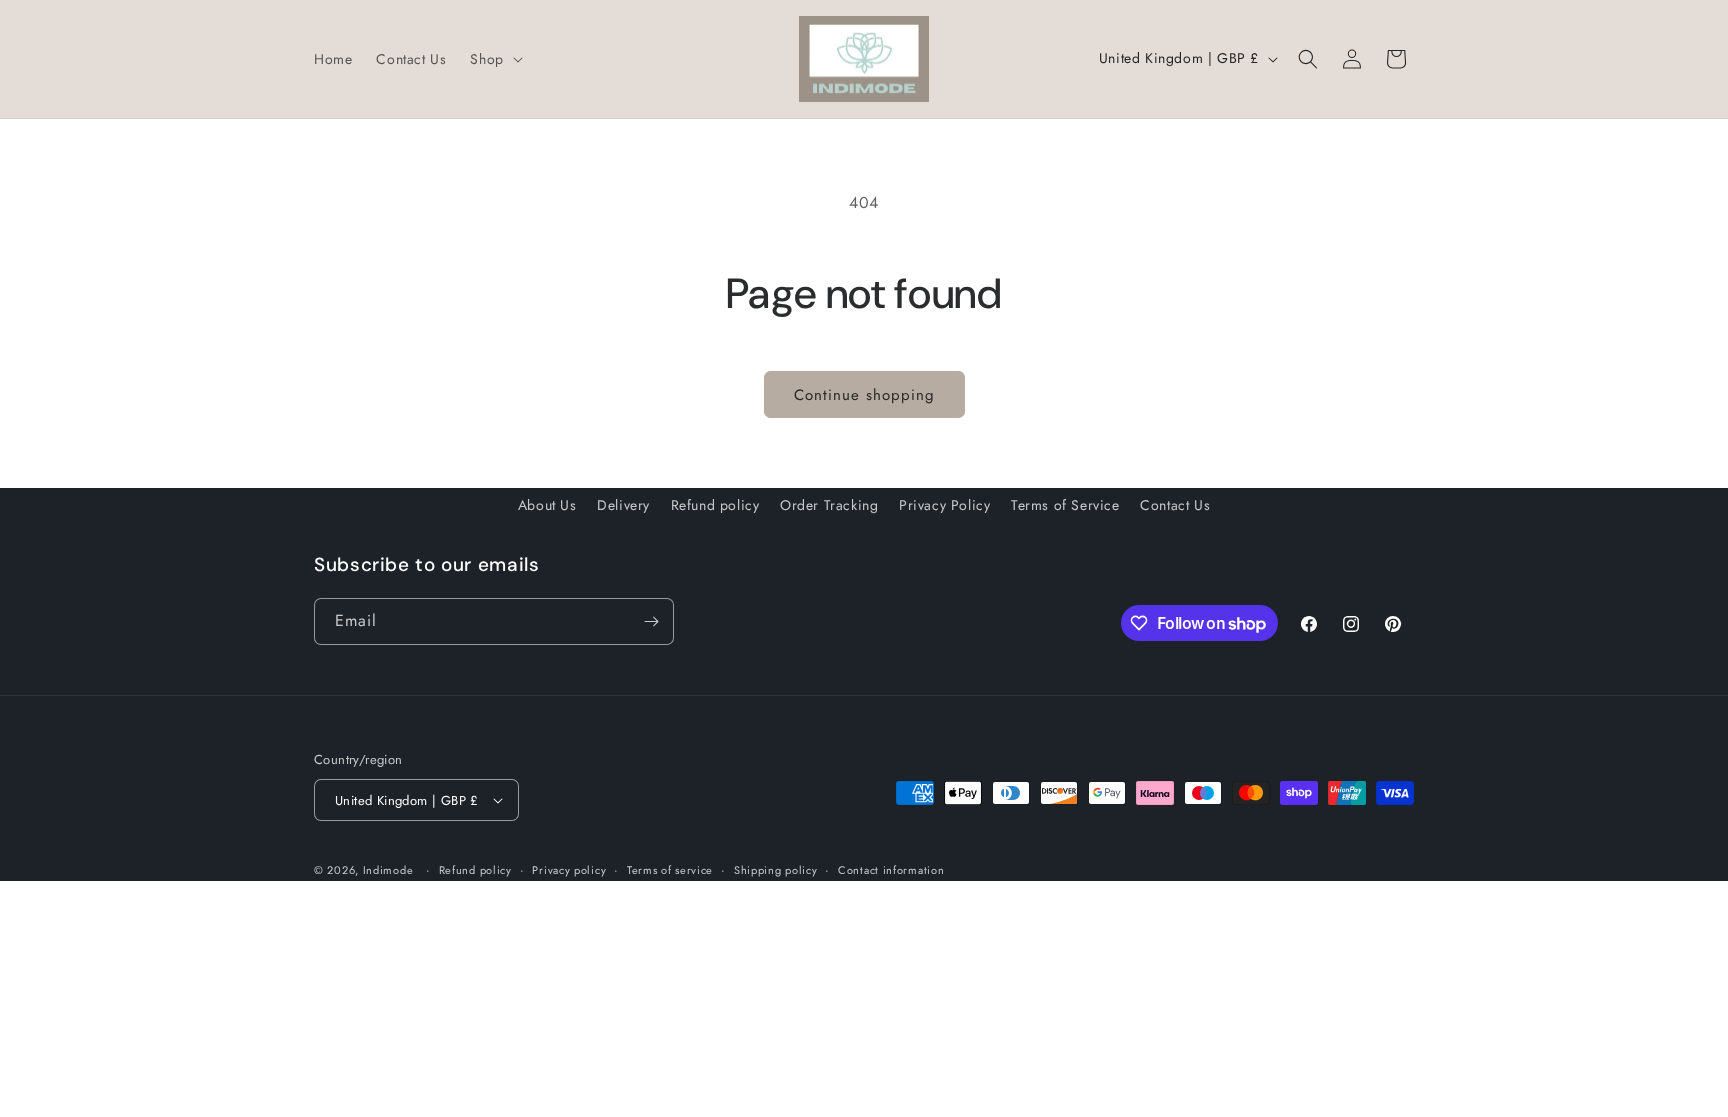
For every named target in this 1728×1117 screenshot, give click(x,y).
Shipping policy (776, 870)
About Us (547, 505)
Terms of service (670, 870)
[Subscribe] (651, 621)
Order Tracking (829, 505)
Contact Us (1175, 505)
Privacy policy (569, 870)
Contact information (891, 870)
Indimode (388, 870)
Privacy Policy (944, 505)
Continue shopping (864, 395)
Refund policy (715, 505)
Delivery (623, 505)
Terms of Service (1065, 505)
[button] (494, 59)
